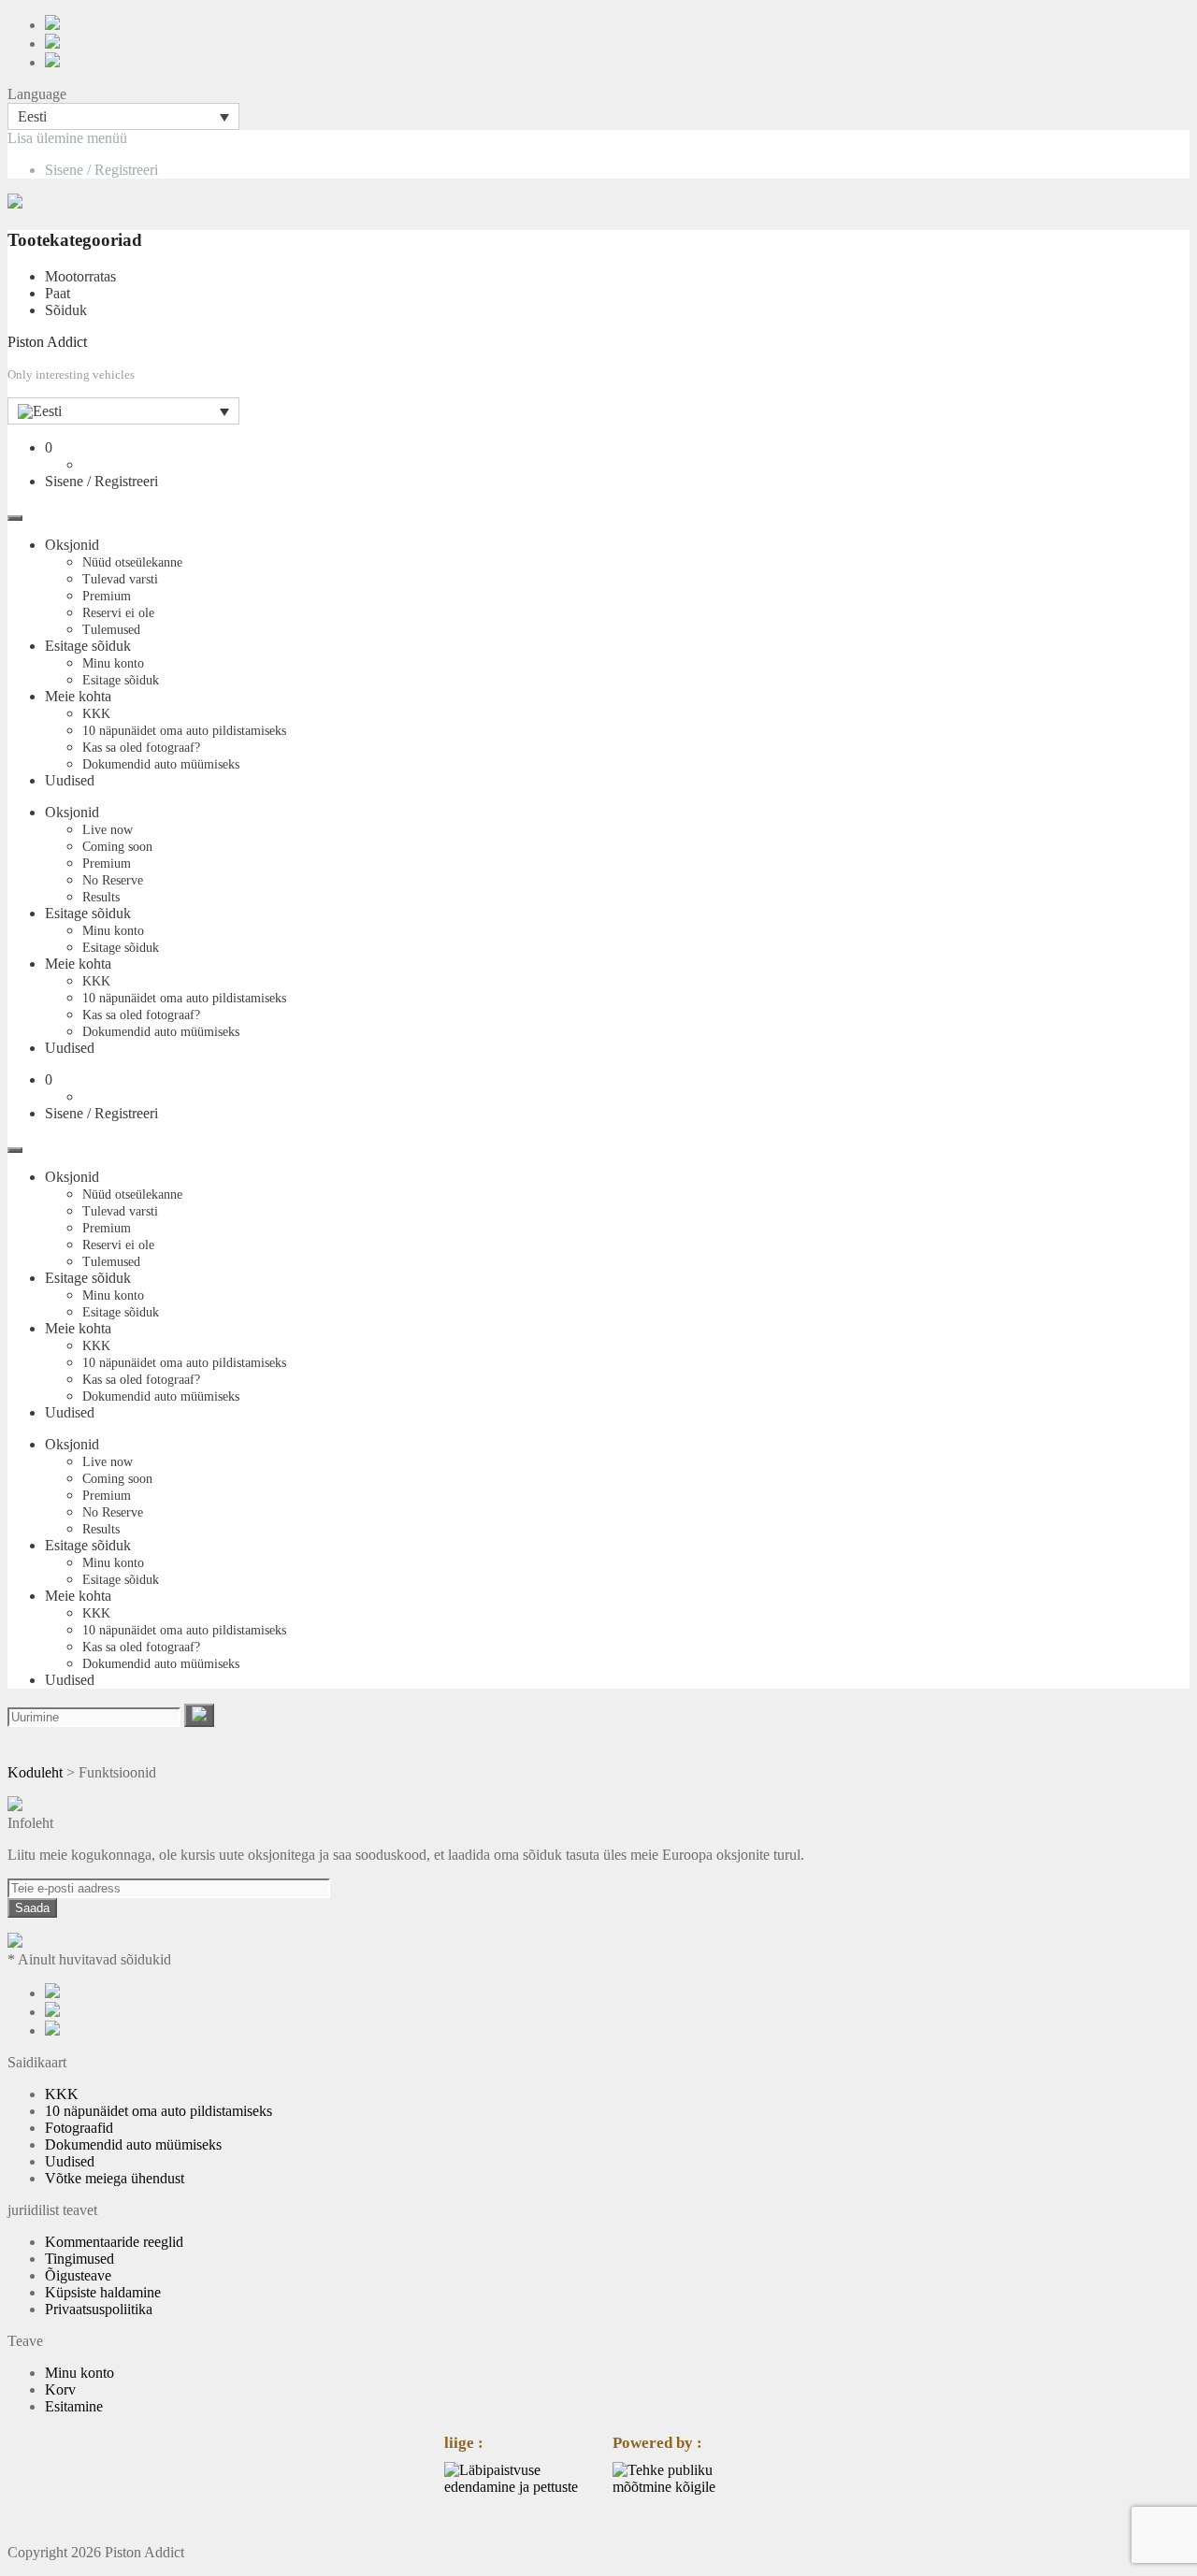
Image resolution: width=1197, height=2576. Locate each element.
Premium (107, 596)
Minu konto (113, 663)
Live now (108, 830)
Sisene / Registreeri (101, 170)
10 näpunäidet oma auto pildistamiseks (184, 731)
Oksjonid (72, 545)
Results (101, 897)
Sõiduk (66, 310)
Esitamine (74, 2406)
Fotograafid (79, 2128)
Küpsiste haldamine (103, 2292)
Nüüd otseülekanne (132, 562)
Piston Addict (47, 342)
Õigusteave (78, 2275)
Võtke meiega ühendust (115, 2178)
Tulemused (111, 630)
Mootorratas (80, 276)
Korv (60, 2389)
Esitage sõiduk (88, 646)
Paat (58, 293)
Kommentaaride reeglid (114, 2242)
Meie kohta (78, 696)
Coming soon (117, 847)
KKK (96, 714)
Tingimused (79, 2259)
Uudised (70, 780)
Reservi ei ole (118, 613)
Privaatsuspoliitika (99, 2309)
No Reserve (113, 880)
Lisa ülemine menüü (67, 138)
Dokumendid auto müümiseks (161, 764)
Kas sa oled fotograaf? (141, 748)
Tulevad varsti (120, 579)
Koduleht (35, 1772)
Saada (32, 1908)
